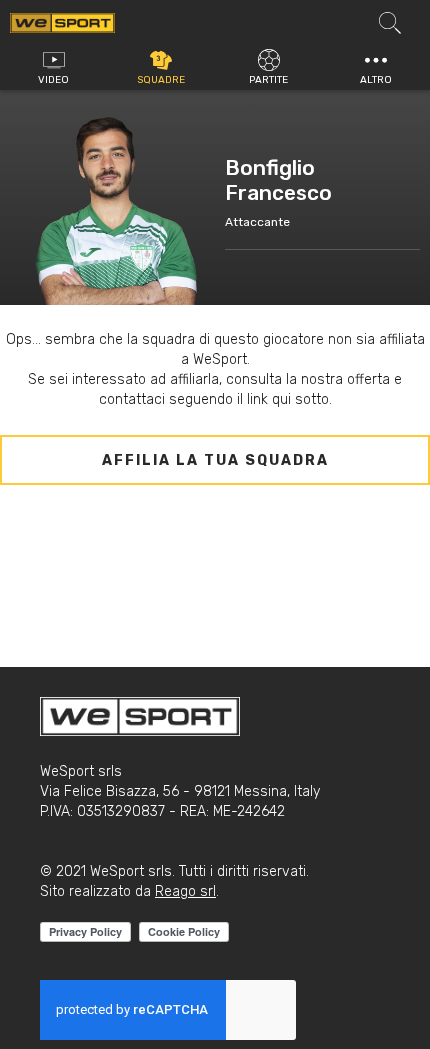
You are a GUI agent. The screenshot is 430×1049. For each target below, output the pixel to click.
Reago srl (185, 891)
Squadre (161, 80)
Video (53, 80)
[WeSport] (62, 22)
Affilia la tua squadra (215, 460)
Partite (268, 80)
